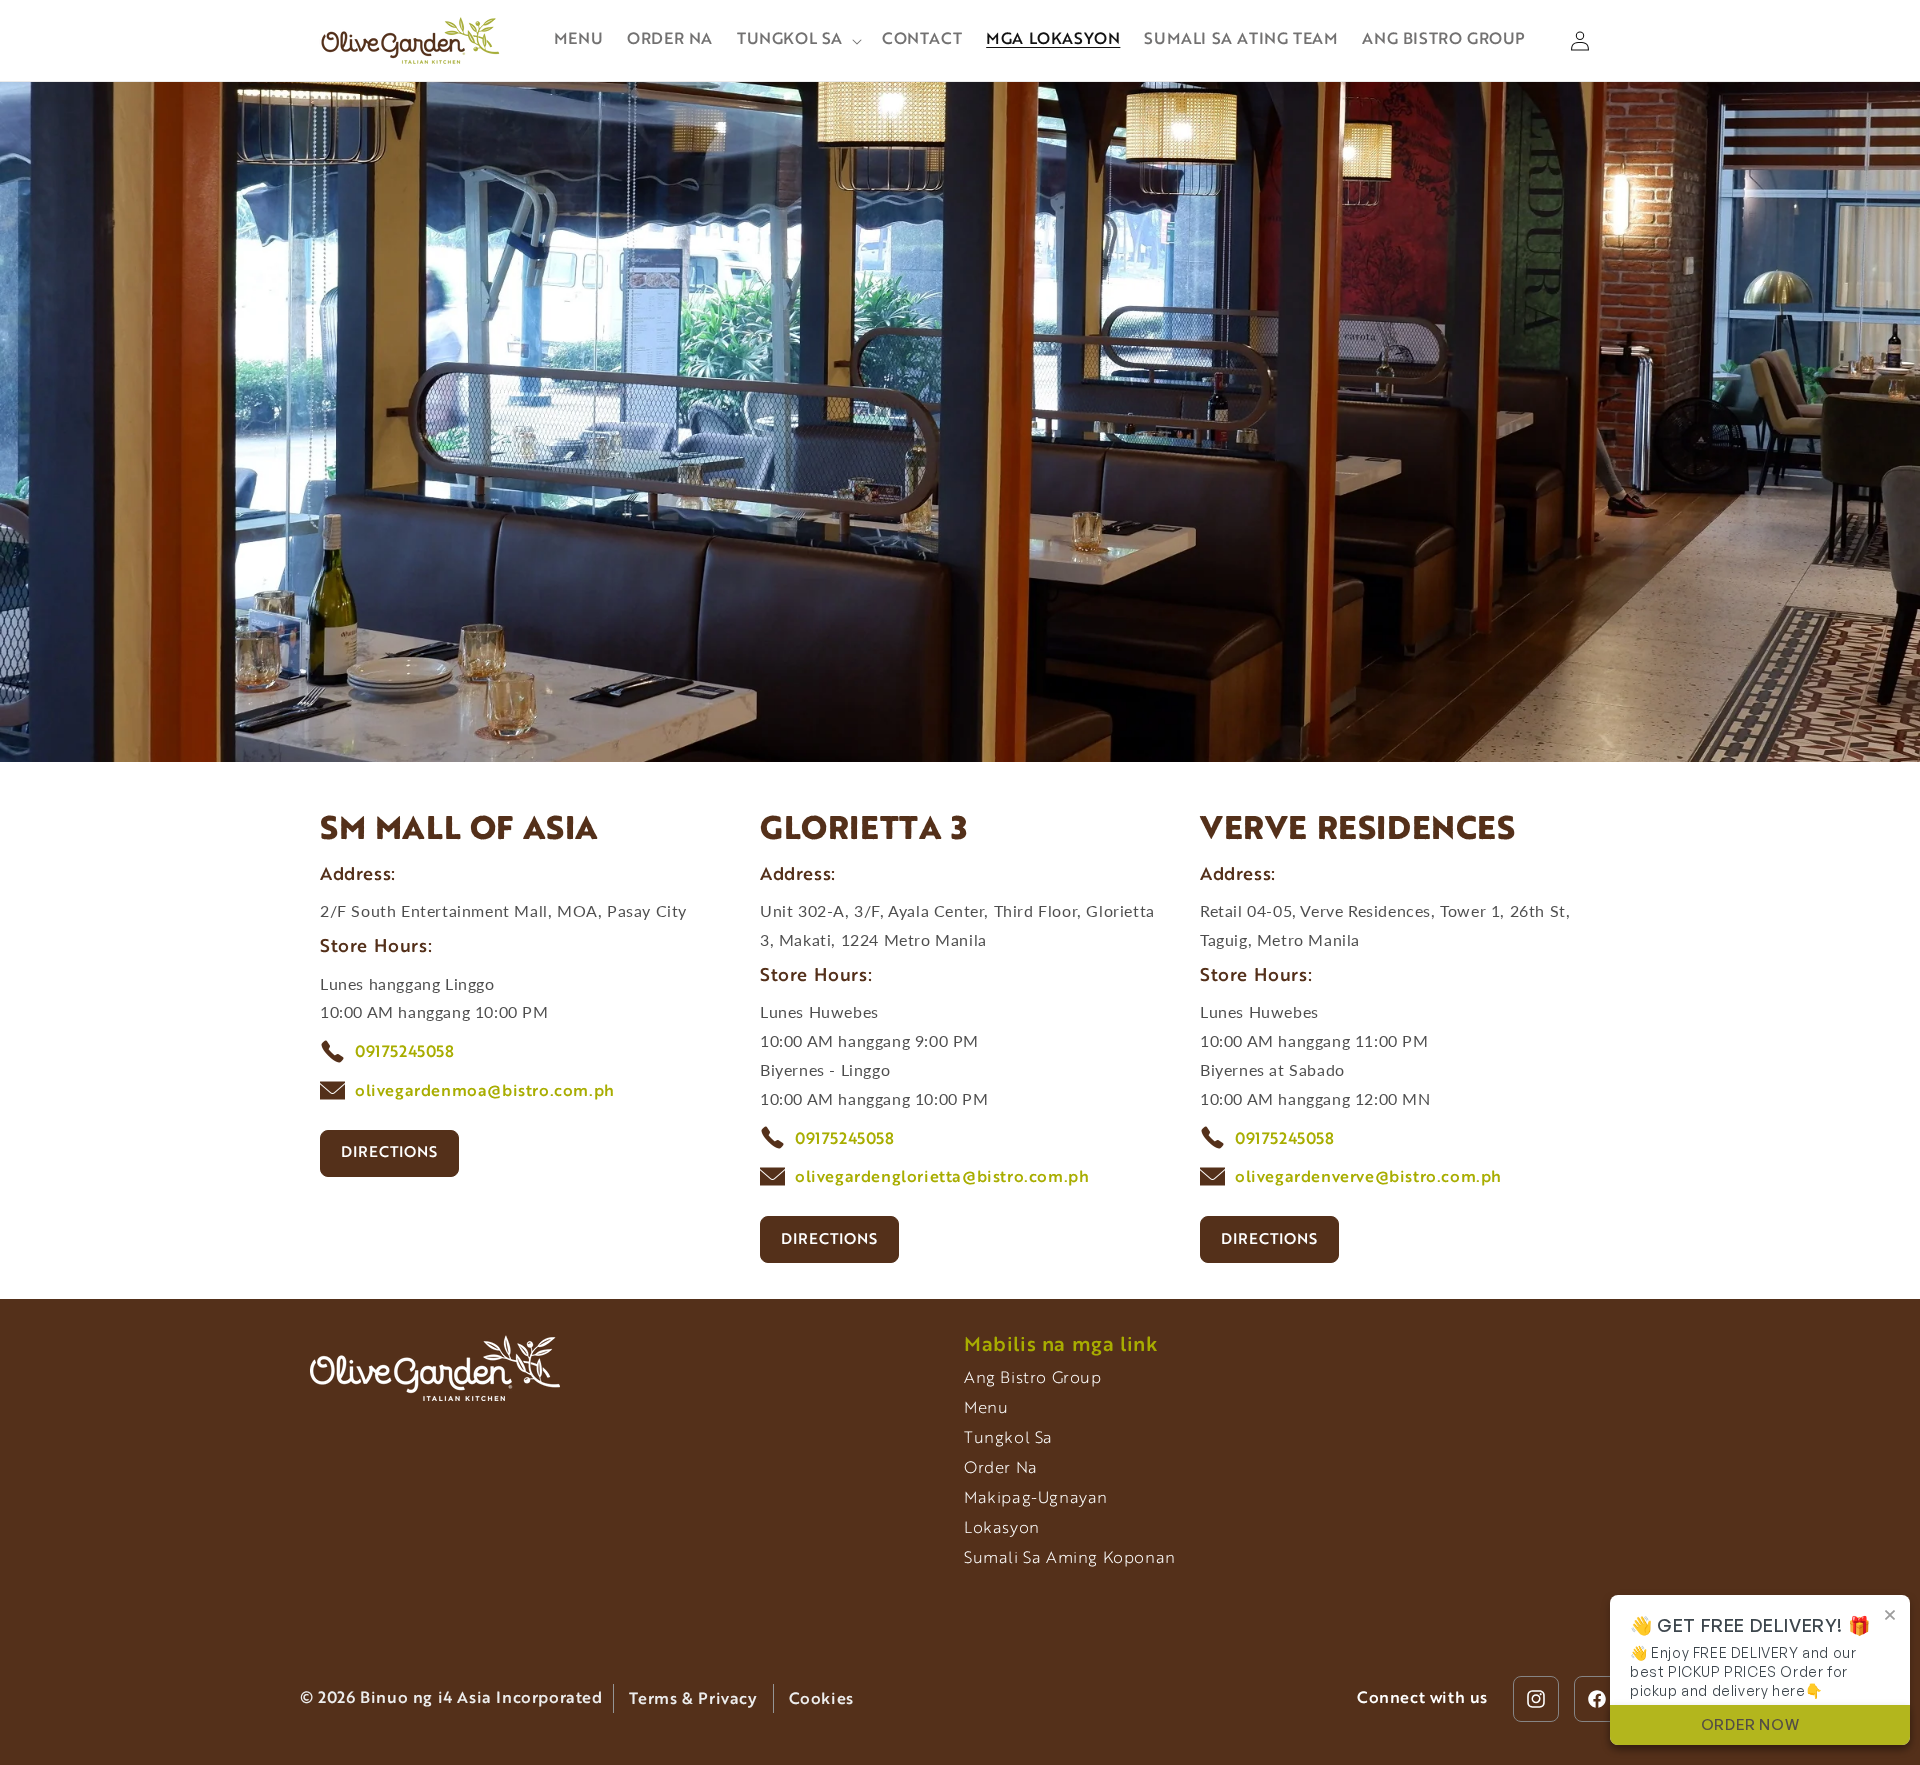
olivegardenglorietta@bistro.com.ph (942, 1178)
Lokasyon (1002, 1529)
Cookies (821, 1700)
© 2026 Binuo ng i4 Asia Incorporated (451, 1699)
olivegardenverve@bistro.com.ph (1368, 1178)
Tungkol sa (1008, 1439)
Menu (986, 1409)
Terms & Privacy (693, 1700)
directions (389, 1153)
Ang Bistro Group (1033, 1379)
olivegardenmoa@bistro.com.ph (485, 1092)
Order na (1001, 1469)
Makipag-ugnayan (1036, 1499)
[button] (797, 40)
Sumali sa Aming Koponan (1070, 1559)
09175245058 (405, 1053)
